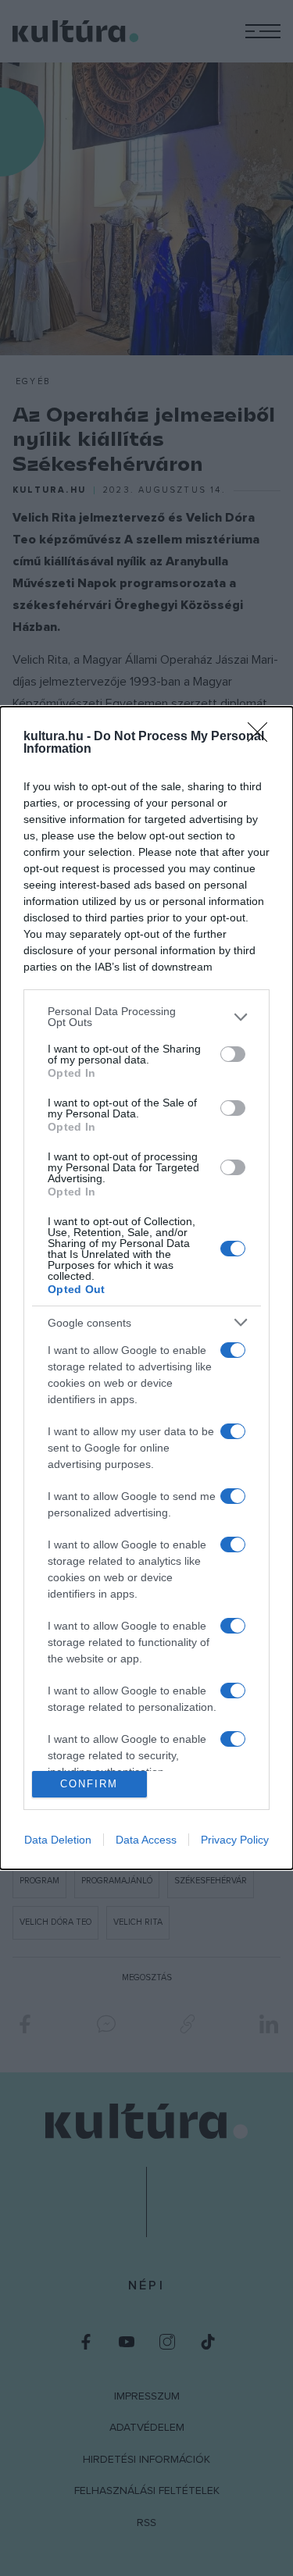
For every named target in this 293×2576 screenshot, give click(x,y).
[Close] (263, 737)
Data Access (146, 1840)
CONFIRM (89, 1784)
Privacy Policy (235, 1840)
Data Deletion (58, 1840)
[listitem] (146, 1017)
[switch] (233, 1054)
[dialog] (146, 1288)
